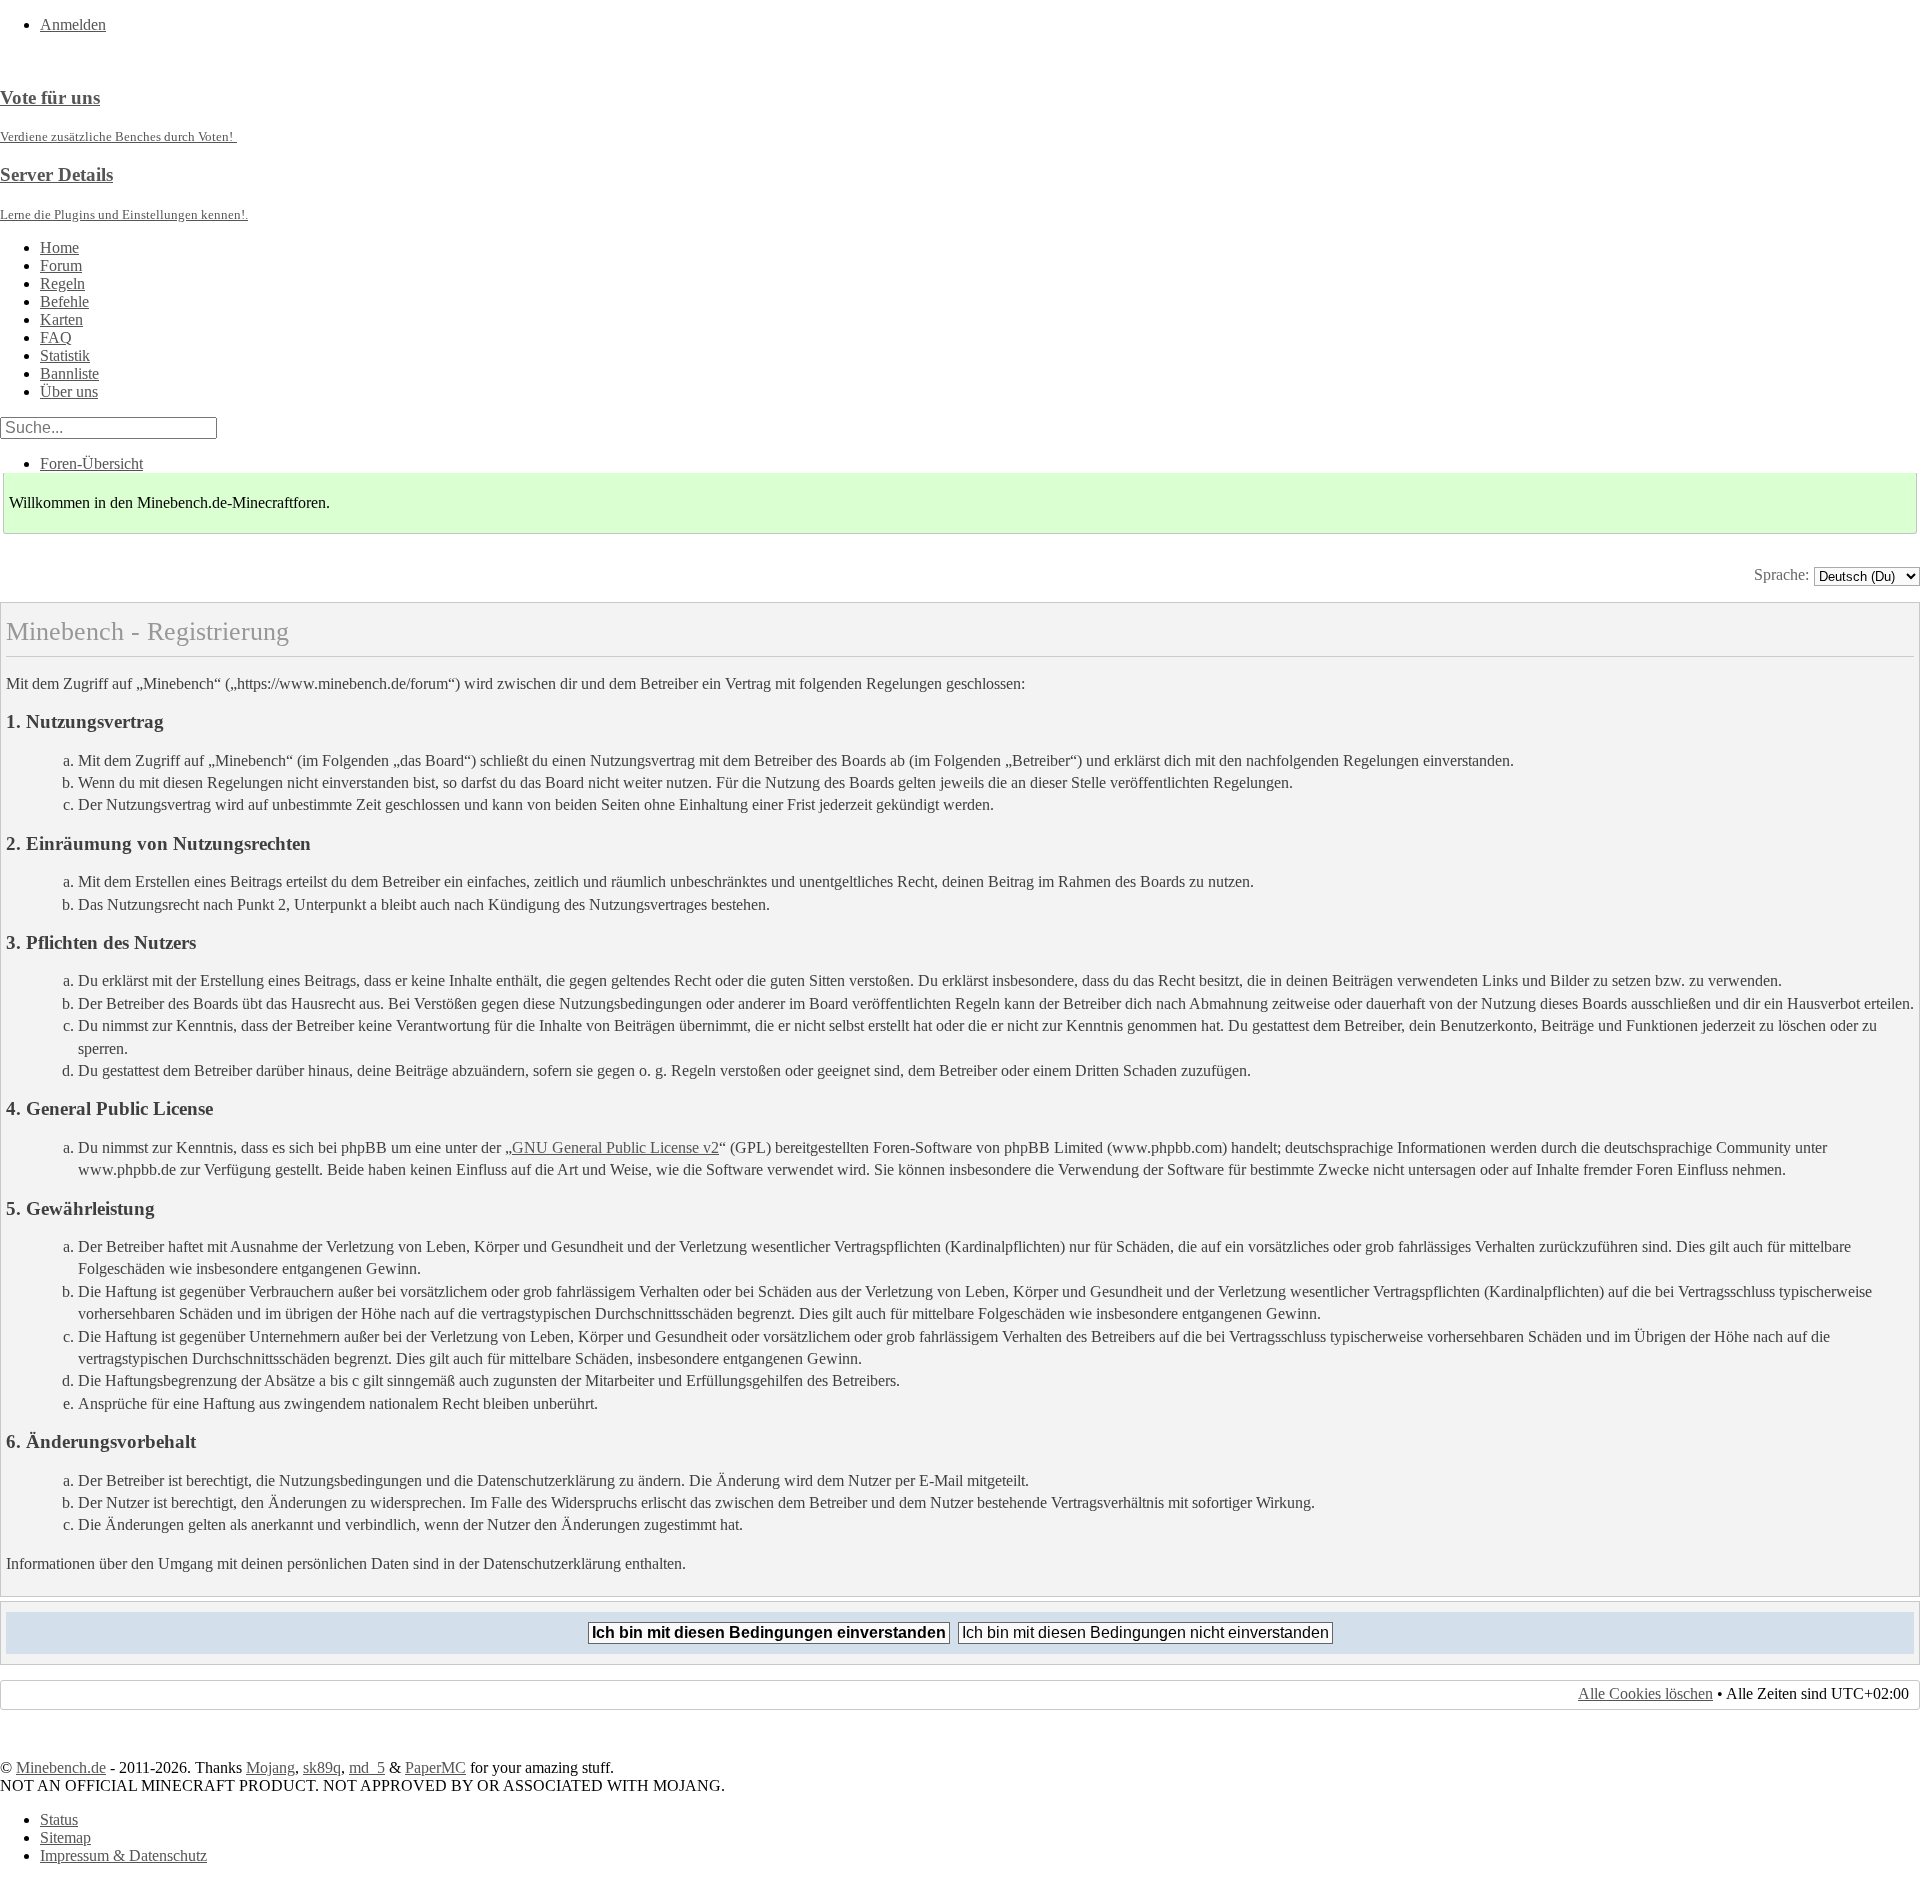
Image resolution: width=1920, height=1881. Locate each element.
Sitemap (65, 1837)
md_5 (367, 1767)
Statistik (65, 355)
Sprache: (1781, 574)
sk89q (322, 1767)
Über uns (69, 391)
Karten (61, 319)
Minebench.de (61, 1767)
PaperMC (435, 1767)
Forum (61, 265)
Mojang (270, 1767)
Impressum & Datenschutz (123, 1855)
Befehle (64, 301)
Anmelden (73, 24)
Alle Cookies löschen (1645, 1693)
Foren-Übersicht (91, 463)
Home (59, 247)
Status (59, 1819)
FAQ (56, 337)
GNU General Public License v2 (615, 1147)
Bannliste (69, 373)
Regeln (62, 283)
